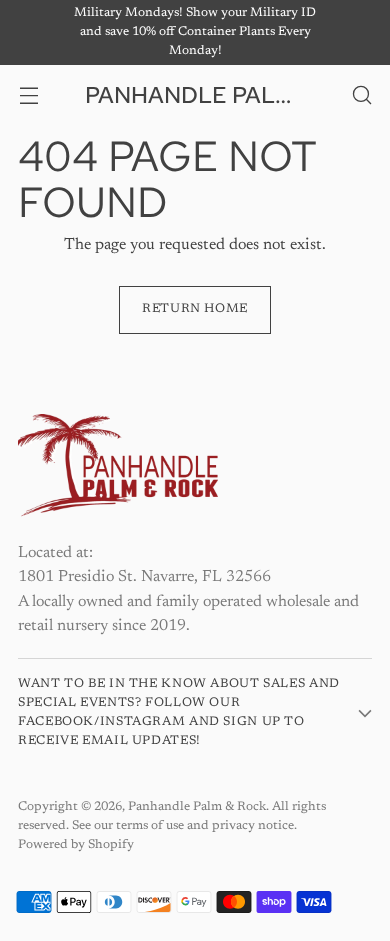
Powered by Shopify (76, 845)
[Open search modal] (361, 94)
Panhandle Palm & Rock (197, 807)
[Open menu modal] (28, 94)
